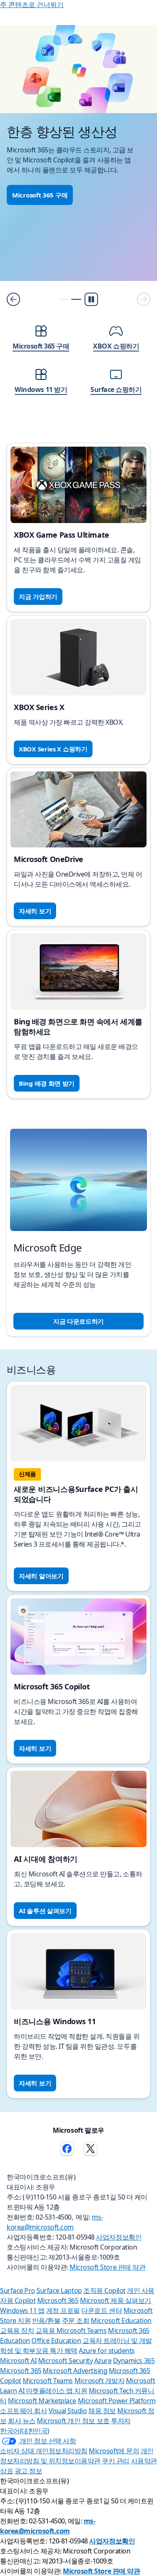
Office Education (56, 2341)
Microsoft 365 (58, 2300)
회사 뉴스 (22, 2421)
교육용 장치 (17, 2331)
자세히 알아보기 (41, 1576)
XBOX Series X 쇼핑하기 (53, 749)
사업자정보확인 (119, 2237)
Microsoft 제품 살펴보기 (116, 2300)
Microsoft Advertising (75, 2371)
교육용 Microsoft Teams (71, 2331)
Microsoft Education (121, 2321)
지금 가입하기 (38, 597)
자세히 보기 (35, 911)
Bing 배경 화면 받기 (47, 1083)
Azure (103, 2361)
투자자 (121, 2421)
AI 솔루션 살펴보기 (45, 1911)
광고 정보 (28, 2471)
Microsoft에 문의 (114, 2451)
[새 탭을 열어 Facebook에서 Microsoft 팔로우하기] (67, 2149)
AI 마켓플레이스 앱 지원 (53, 2391)
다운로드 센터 (102, 2311)
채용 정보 (102, 2411)
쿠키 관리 (116, 2461)
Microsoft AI (18, 2361)
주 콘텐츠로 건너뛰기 (32, 5)
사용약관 (144, 2461)
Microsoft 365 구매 (40, 195)
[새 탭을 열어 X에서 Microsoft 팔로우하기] (90, 2149)
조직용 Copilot (104, 2290)
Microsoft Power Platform (117, 2401)
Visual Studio (68, 2411)
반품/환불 (46, 2321)
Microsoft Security (65, 2361)
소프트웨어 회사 (23, 2411)
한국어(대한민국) (25, 2431)
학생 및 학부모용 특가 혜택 (39, 2351)
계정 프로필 (63, 2311)
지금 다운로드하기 (78, 1321)
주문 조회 (76, 2321)
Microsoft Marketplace (42, 2401)
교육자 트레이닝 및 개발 (117, 2341)
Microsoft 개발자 (100, 2381)
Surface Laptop (59, 2290)
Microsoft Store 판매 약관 (107, 2267)
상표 (6, 2471)
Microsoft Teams (48, 2381)
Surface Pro (18, 2290)
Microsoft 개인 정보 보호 (73, 2421)
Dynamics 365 (134, 2361)
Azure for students (107, 2351)
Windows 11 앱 (22, 2311)
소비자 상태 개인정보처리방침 (44, 2451)
